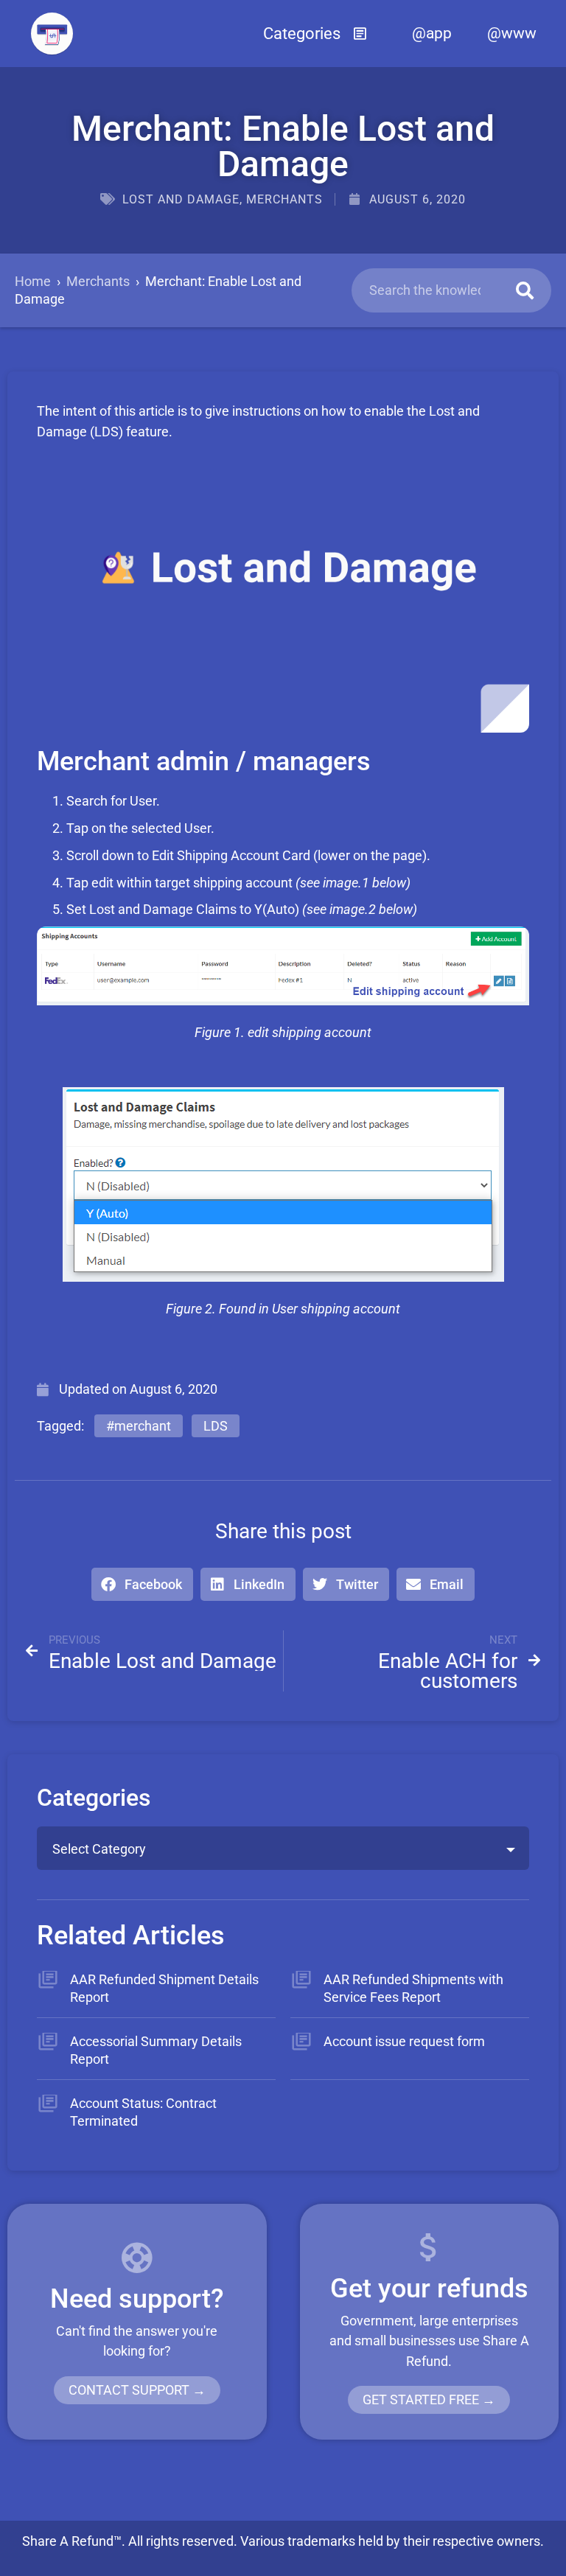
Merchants (284, 199)
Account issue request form (404, 2041)
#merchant (139, 1426)
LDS (216, 1426)
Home (33, 281)
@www (512, 33)
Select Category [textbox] (99, 1849)
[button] (315, 33)
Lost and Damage (181, 199)
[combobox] (283, 1848)
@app (432, 33)
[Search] (525, 290)
